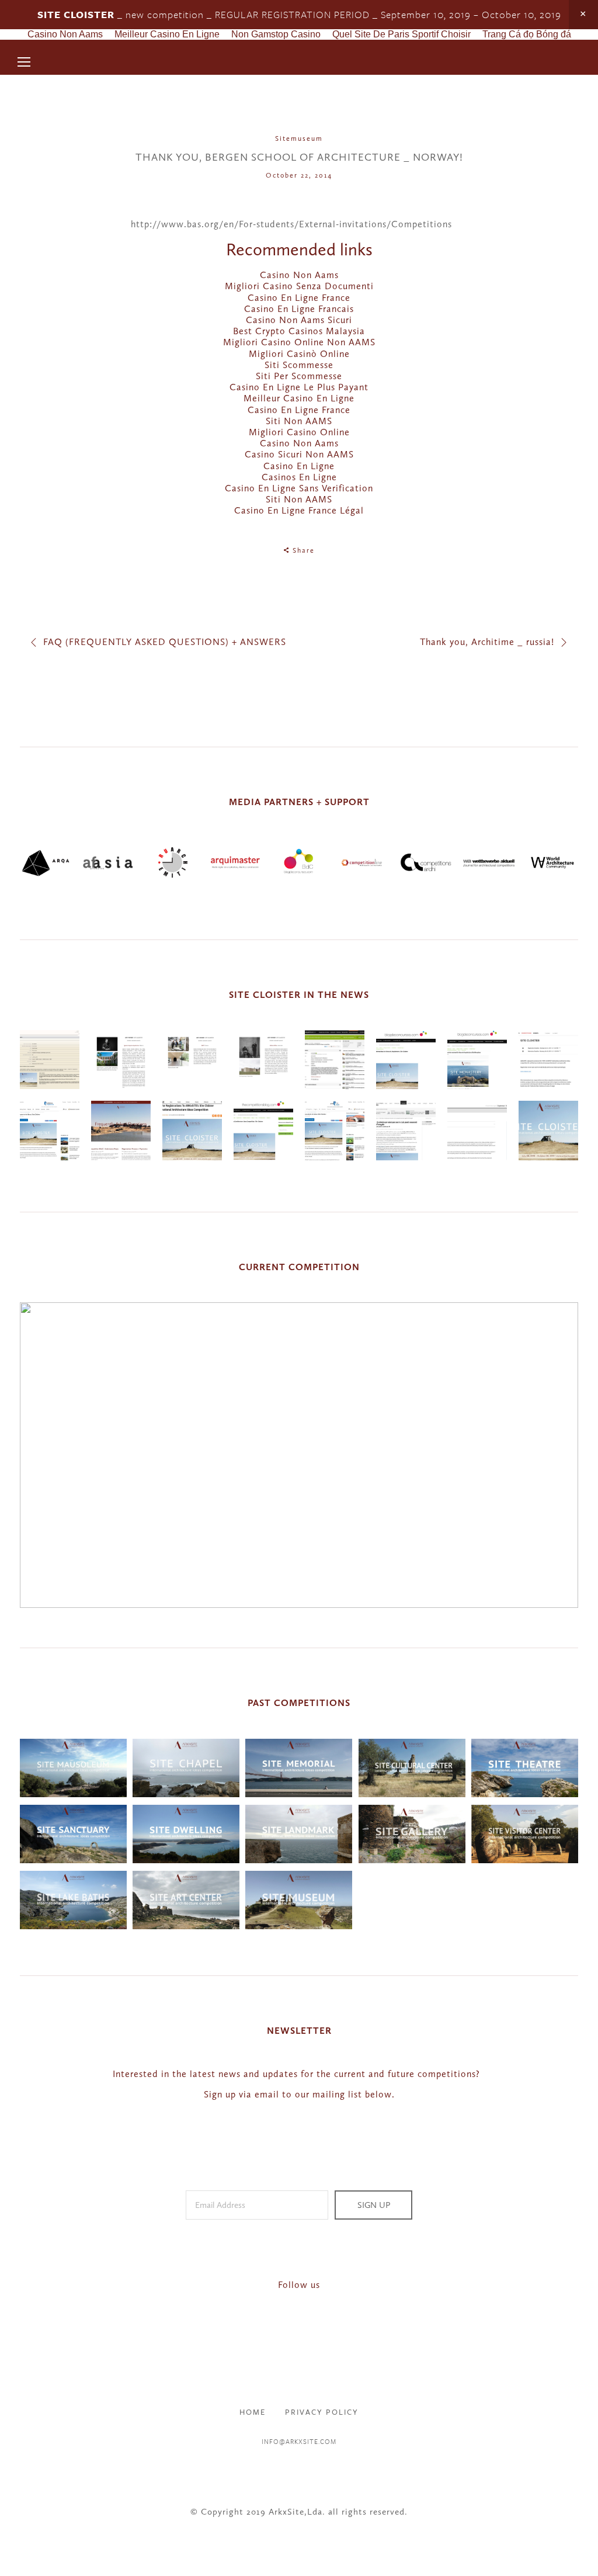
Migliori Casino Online (299, 432)
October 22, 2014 (299, 175)
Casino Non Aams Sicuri (299, 320)
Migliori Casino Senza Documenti (299, 286)
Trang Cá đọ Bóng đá (527, 34)
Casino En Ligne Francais (299, 309)
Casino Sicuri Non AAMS (299, 454)
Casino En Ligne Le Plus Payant (299, 387)
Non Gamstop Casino (276, 34)
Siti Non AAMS (299, 421)
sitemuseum (299, 138)
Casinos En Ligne (299, 477)
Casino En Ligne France (299, 298)
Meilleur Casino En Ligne (167, 34)
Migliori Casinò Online (299, 354)
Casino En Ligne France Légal (299, 510)
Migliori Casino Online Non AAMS (299, 342)
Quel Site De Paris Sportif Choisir (401, 34)
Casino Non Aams (65, 34)
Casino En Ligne (299, 466)
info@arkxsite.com (299, 2441)
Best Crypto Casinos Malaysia (299, 331)
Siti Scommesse (299, 365)
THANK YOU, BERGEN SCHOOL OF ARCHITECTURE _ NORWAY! (299, 157)
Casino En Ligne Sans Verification (299, 488)
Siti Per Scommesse (299, 376)
